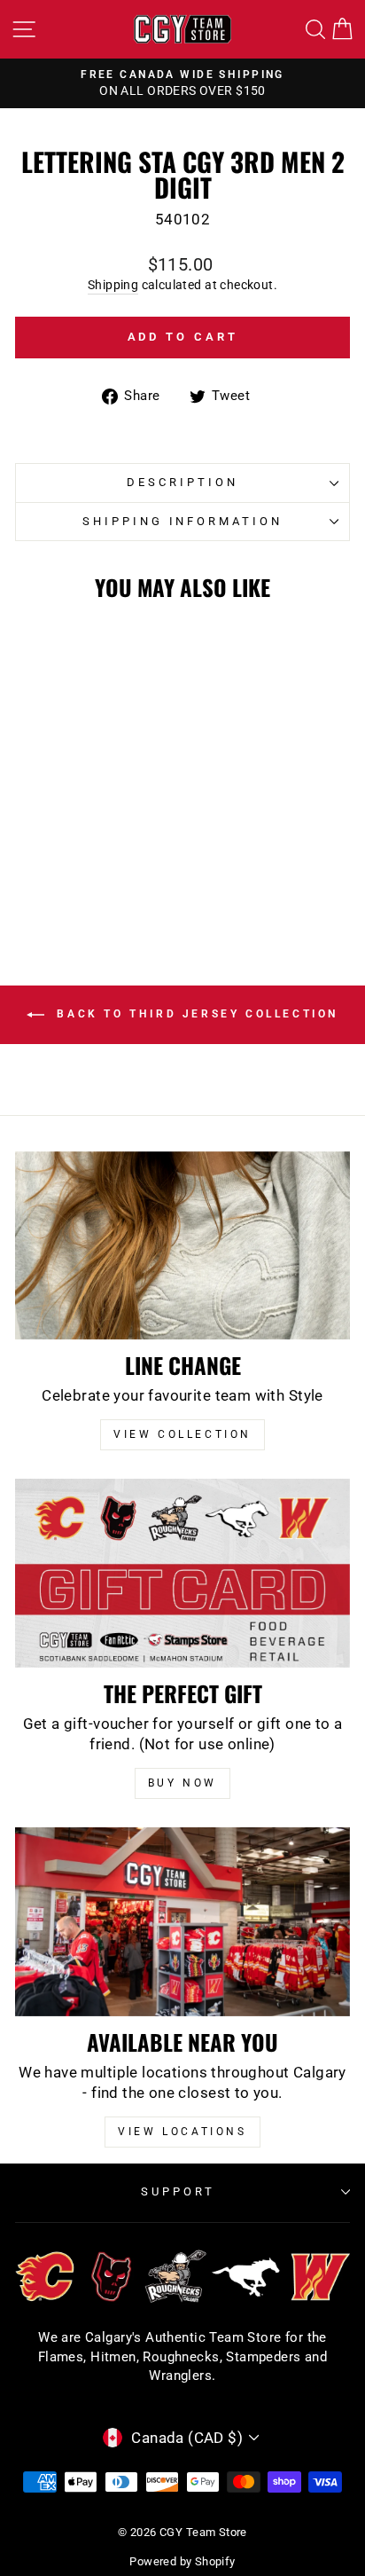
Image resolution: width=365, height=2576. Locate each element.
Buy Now (182, 1783)
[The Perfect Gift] (182, 1573)
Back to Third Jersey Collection (195, 1014)
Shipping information (183, 521)
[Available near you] (182, 1922)
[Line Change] (182, 1246)
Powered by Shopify (182, 2561)
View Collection (182, 1434)
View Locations (182, 2132)
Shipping (113, 285)
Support (178, 2191)
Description (182, 482)
